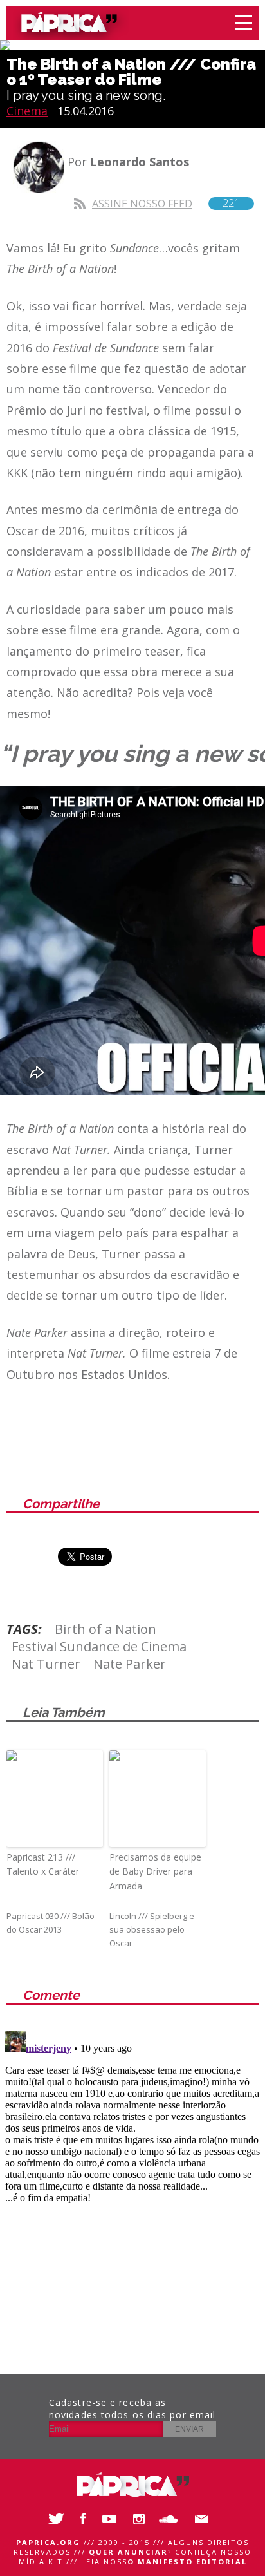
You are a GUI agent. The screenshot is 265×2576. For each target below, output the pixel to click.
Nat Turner (46, 1664)
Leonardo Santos (140, 162)
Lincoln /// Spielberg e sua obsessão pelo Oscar (152, 1929)
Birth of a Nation (105, 1629)
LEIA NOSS (164, 2562)
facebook (84, 2519)
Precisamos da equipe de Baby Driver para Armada (155, 1871)
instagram (142, 2519)
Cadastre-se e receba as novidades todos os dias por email (132, 2409)
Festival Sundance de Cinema (99, 1646)
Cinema (27, 111)
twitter (55, 2519)
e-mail (200, 2519)
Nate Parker (130, 1664)
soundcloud (171, 2519)
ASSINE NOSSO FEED (166, 203)
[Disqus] (132, 2187)
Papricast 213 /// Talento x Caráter (43, 1864)
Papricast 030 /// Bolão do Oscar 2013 (50, 1923)
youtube (113, 2519)
